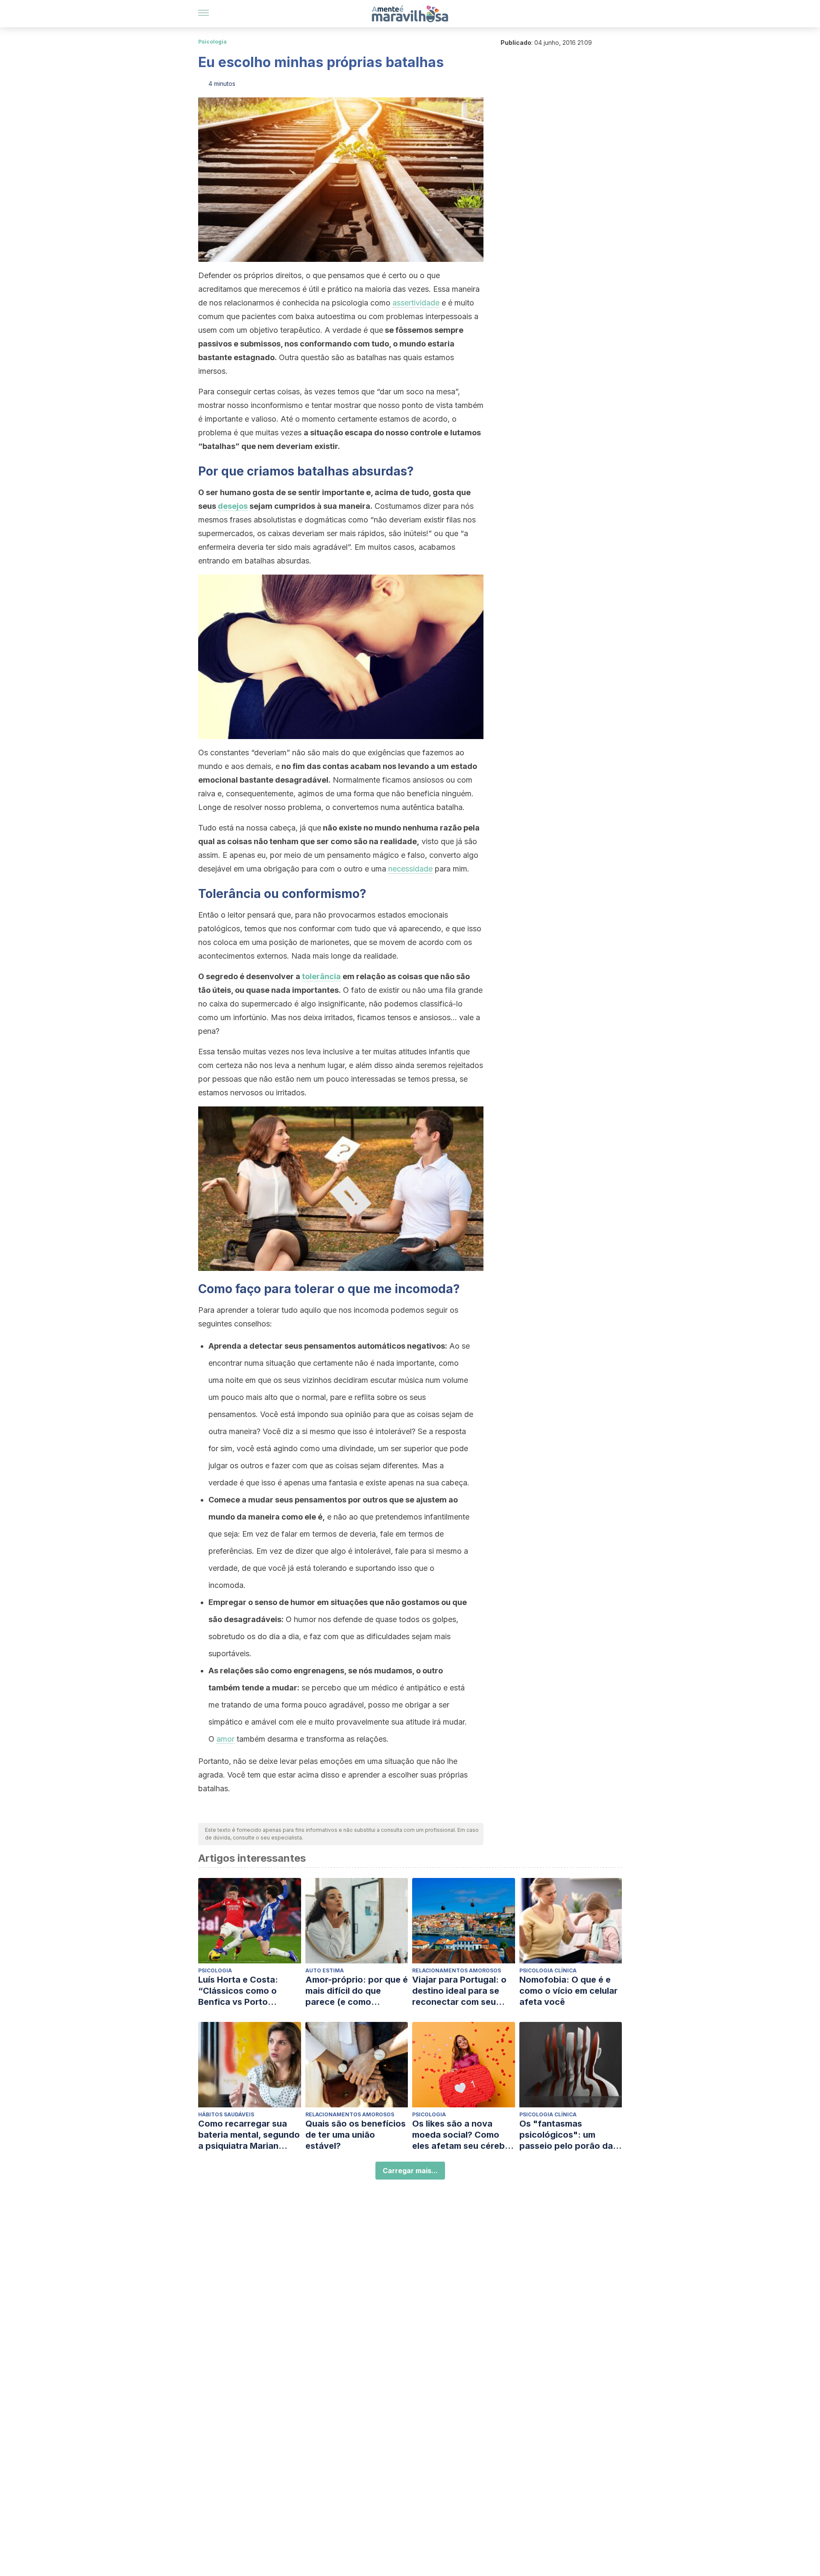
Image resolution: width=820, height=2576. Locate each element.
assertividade (416, 303)
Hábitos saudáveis (226, 2114)
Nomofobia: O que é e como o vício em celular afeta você (568, 1991)
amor (225, 1739)
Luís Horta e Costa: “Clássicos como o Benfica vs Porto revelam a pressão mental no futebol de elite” (242, 1991)
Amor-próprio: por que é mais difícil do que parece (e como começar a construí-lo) (357, 1991)
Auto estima (325, 1970)
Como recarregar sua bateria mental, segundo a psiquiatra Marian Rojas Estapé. (249, 2135)
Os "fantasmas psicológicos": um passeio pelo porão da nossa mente (566, 2135)
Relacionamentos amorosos (457, 1970)
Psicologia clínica (548, 1970)
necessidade (410, 869)
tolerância (321, 976)
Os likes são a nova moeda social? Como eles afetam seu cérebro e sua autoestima (463, 2135)
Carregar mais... (410, 2171)
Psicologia (212, 42)
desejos (233, 506)
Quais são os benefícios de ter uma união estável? (356, 2135)
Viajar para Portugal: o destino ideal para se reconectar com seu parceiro (459, 1991)
